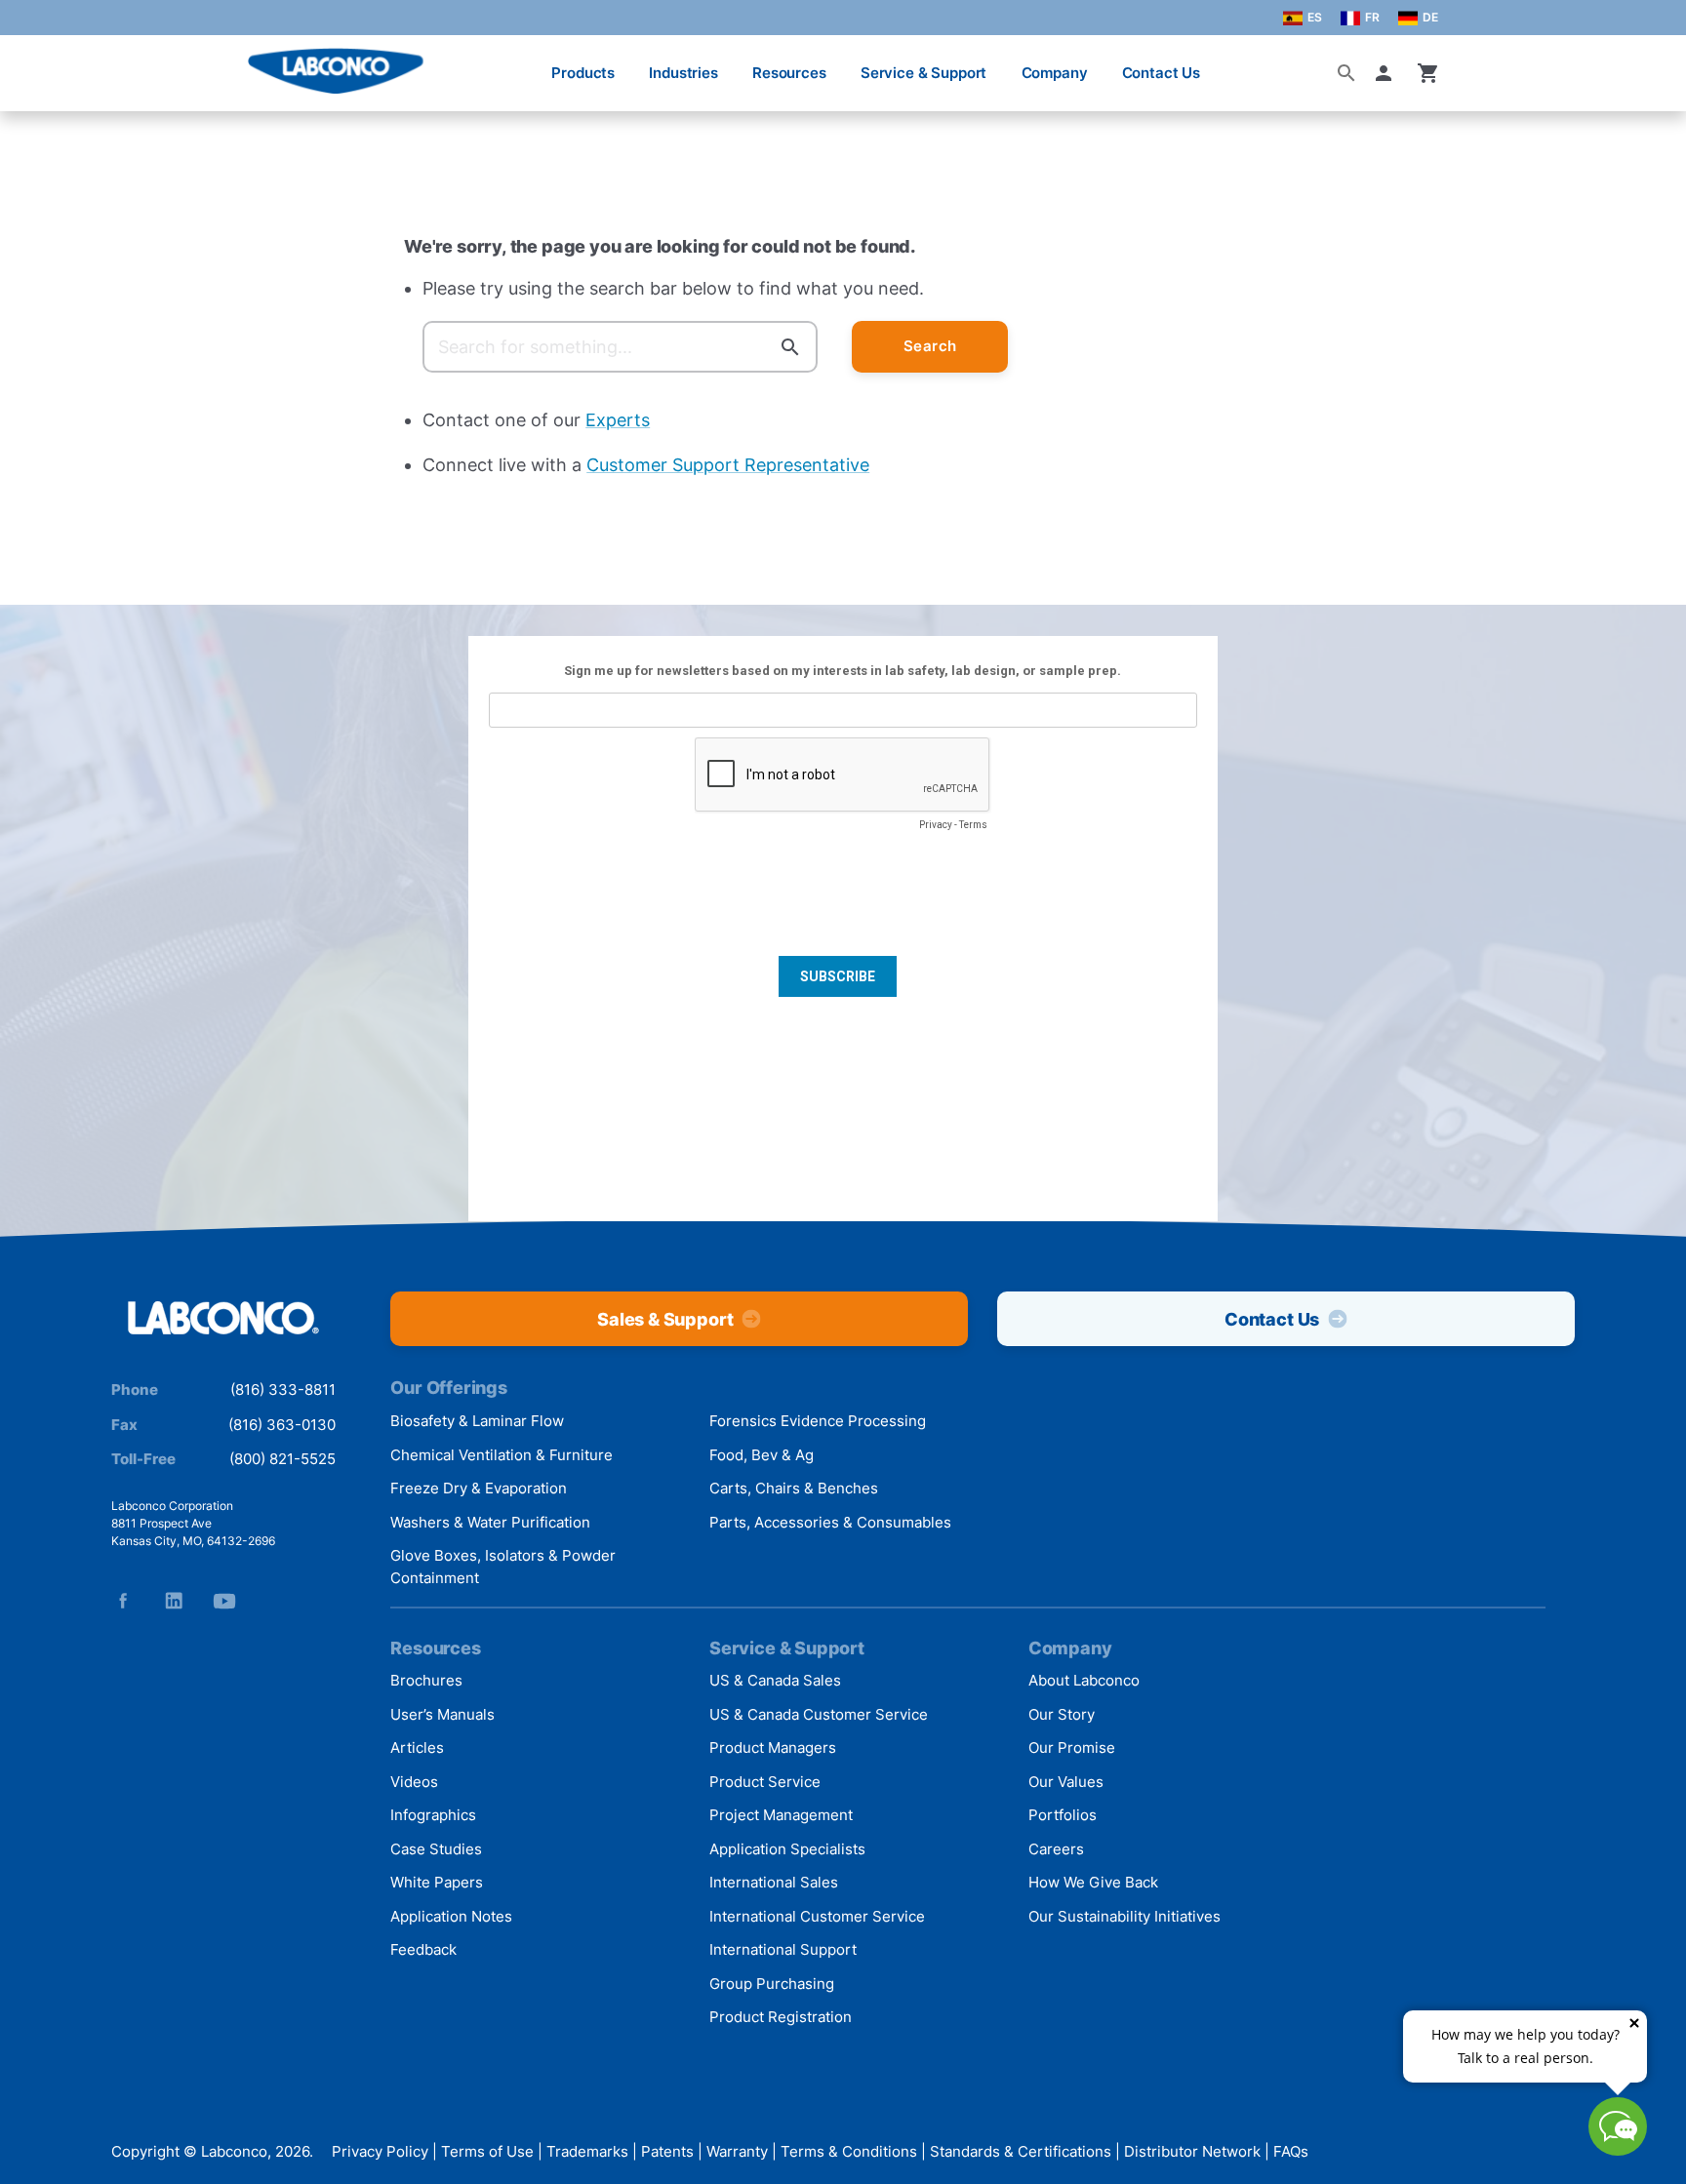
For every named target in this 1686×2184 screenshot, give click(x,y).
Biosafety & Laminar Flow (477, 1421)
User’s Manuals (442, 1714)
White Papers (437, 1882)
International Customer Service (817, 1916)
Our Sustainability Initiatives (1124, 1916)
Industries (683, 73)
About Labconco (1084, 1680)
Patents (667, 2152)
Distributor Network (1192, 2152)
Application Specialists (787, 1849)
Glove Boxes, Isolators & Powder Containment (503, 1567)
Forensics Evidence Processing (818, 1421)
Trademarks (587, 2152)
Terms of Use (487, 2152)
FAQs (1291, 2152)
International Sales (774, 1882)
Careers (1056, 1849)
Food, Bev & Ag (762, 1455)
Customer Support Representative (728, 465)
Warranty (737, 2152)
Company (1055, 73)
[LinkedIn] (174, 1601)
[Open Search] (1346, 73)
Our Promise (1072, 1747)
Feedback (423, 1949)
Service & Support (923, 73)
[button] (1387, 73)
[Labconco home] (223, 1319)
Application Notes (451, 1916)
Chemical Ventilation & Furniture (502, 1455)
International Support (783, 1949)
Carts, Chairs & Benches (794, 1488)
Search (930, 346)
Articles (417, 1747)
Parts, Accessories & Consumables (830, 1522)
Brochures (426, 1680)
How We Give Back (1093, 1882)
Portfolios (1063, 1815)
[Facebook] (123, 1601)
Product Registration (781, 2017)
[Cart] (1428, 73)
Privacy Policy (380, 2152)
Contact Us (1162, 73)
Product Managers (773, 1747)
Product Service (765, 1782)
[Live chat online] (1618, 2149)
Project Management (781, 1815)
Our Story (1062, 1714)
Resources (789, 73)
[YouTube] (224, 1601)
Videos (414, 1782)
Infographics (433, 1815)
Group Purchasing (772, 1984)
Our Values (1066, 1782)
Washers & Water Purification (490, 1522)
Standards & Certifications (1021, 2152)
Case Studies (436, 1849)
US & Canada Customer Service (819, 1714)
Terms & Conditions (849, 2152)
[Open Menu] (35, 63)
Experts (618, 420)
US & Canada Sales (775, 1680)
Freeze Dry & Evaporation (479, 1488)
